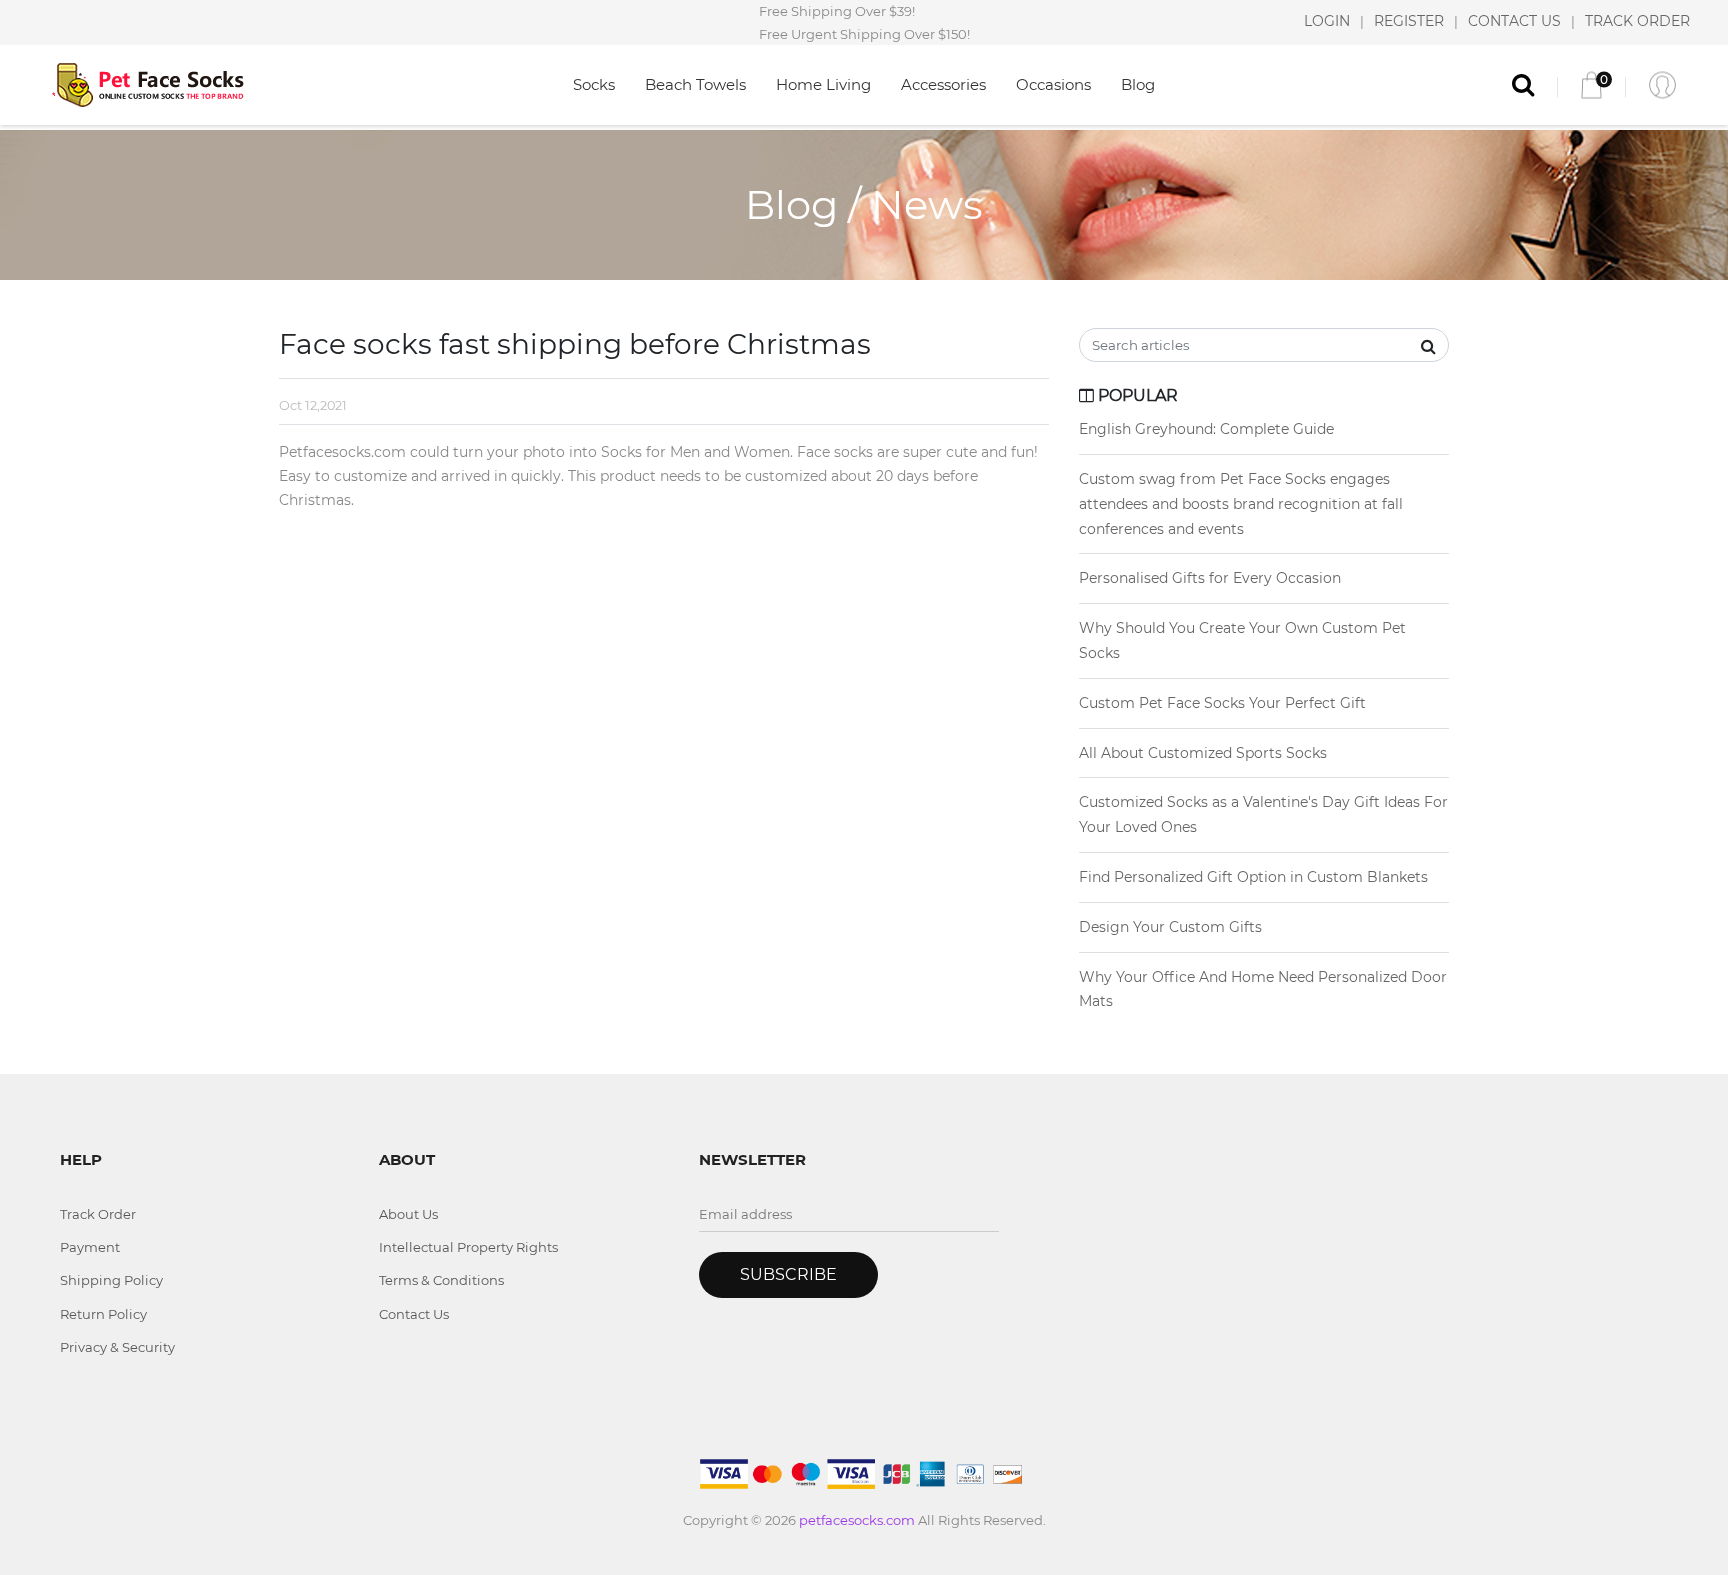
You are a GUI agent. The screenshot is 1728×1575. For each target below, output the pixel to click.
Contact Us (414, 1314)
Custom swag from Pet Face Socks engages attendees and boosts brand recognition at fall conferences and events (1241, 504)
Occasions (1053, 84)
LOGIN (1327, 22)
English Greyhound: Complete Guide (1206, 429)
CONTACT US (1514, 22)
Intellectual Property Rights (468, 1247)
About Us (408, 1214)
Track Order (98, 1214)
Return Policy (103, 1314)
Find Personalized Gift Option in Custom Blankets (1253, 877)
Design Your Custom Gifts (1170, 927)
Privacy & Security (117, 1347)
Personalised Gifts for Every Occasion (1210, 578)
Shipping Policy (111, 1280)
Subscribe (788, 1274)
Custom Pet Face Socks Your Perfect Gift (1222, 703)
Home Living (823, 84)
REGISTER (1409, 22)
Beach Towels (695, 84)
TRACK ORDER (1637, 22)
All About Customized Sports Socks (1203, 753)
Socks (594, 84)
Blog (1138, 84)
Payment (90, 1247)
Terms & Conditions (441, 1280)
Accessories (943, 84)
